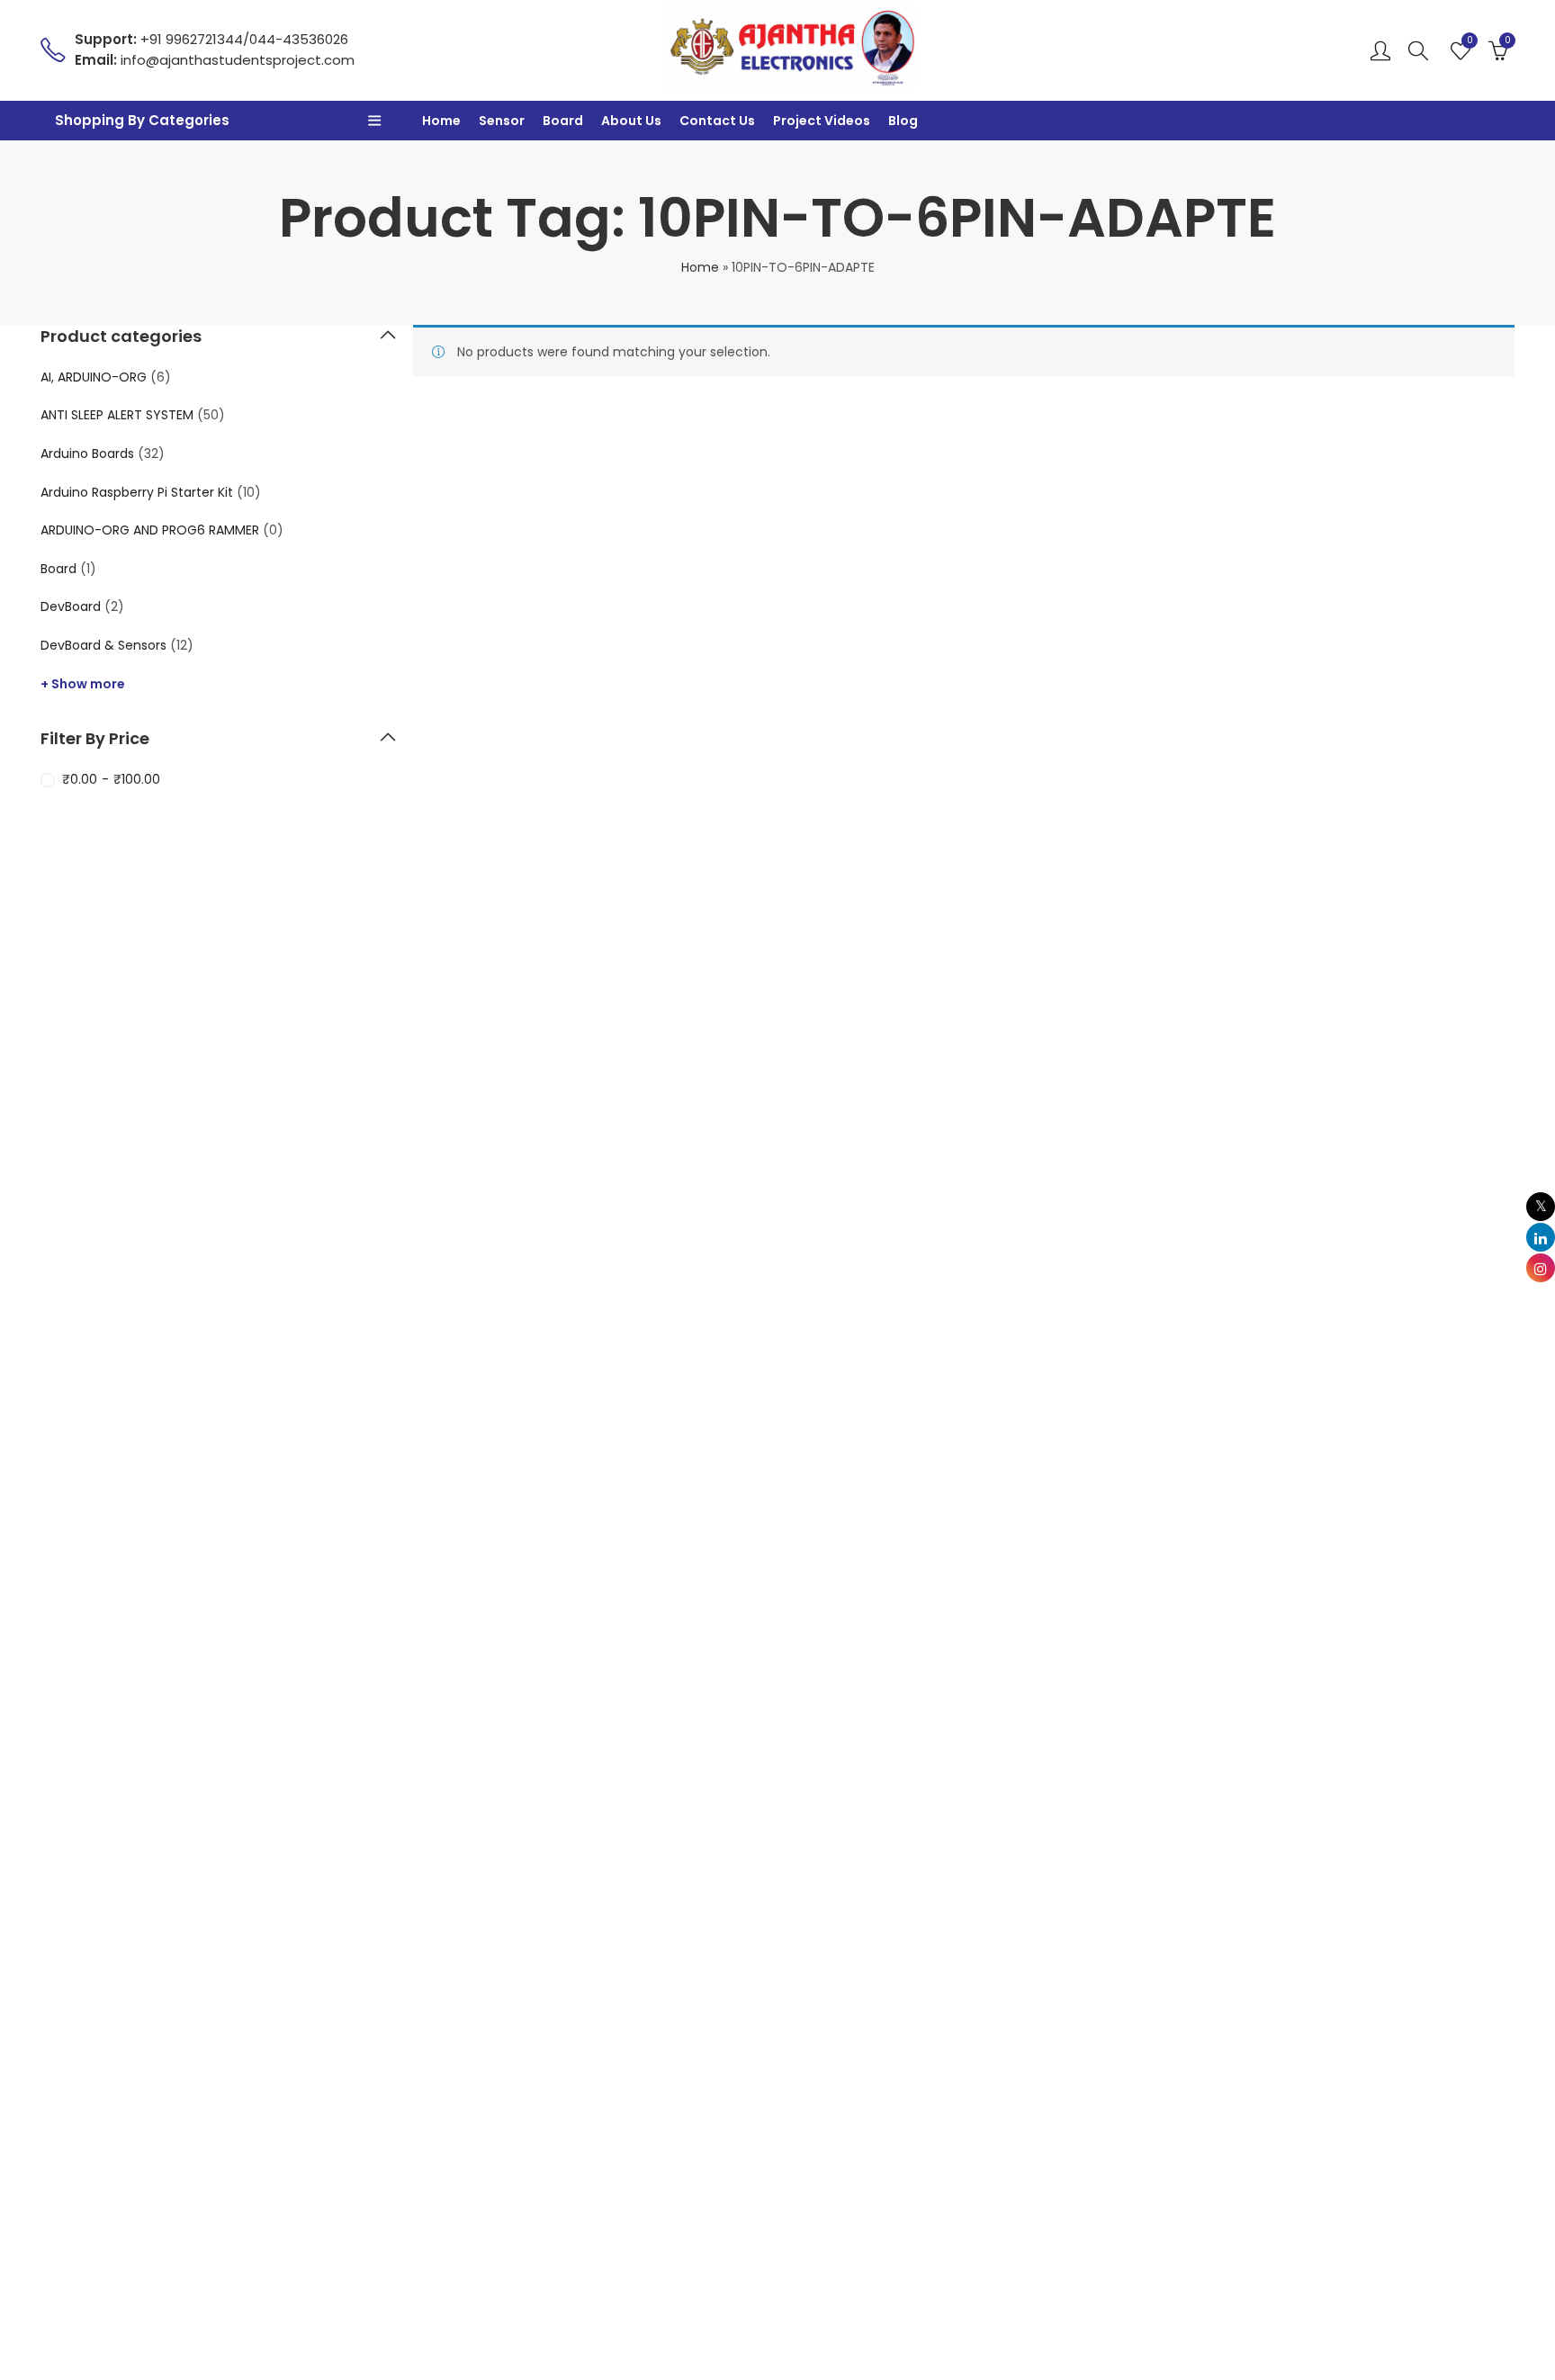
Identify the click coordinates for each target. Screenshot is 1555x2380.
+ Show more (83, 684)
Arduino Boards (87, 454)
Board (58, 569)
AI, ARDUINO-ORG (94, 377)
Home (700, 267)
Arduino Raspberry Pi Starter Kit (137, 492)
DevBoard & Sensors (103, 645)
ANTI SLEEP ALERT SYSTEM (117, 415)
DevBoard (71, 606)
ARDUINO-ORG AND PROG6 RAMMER (150, 530)
